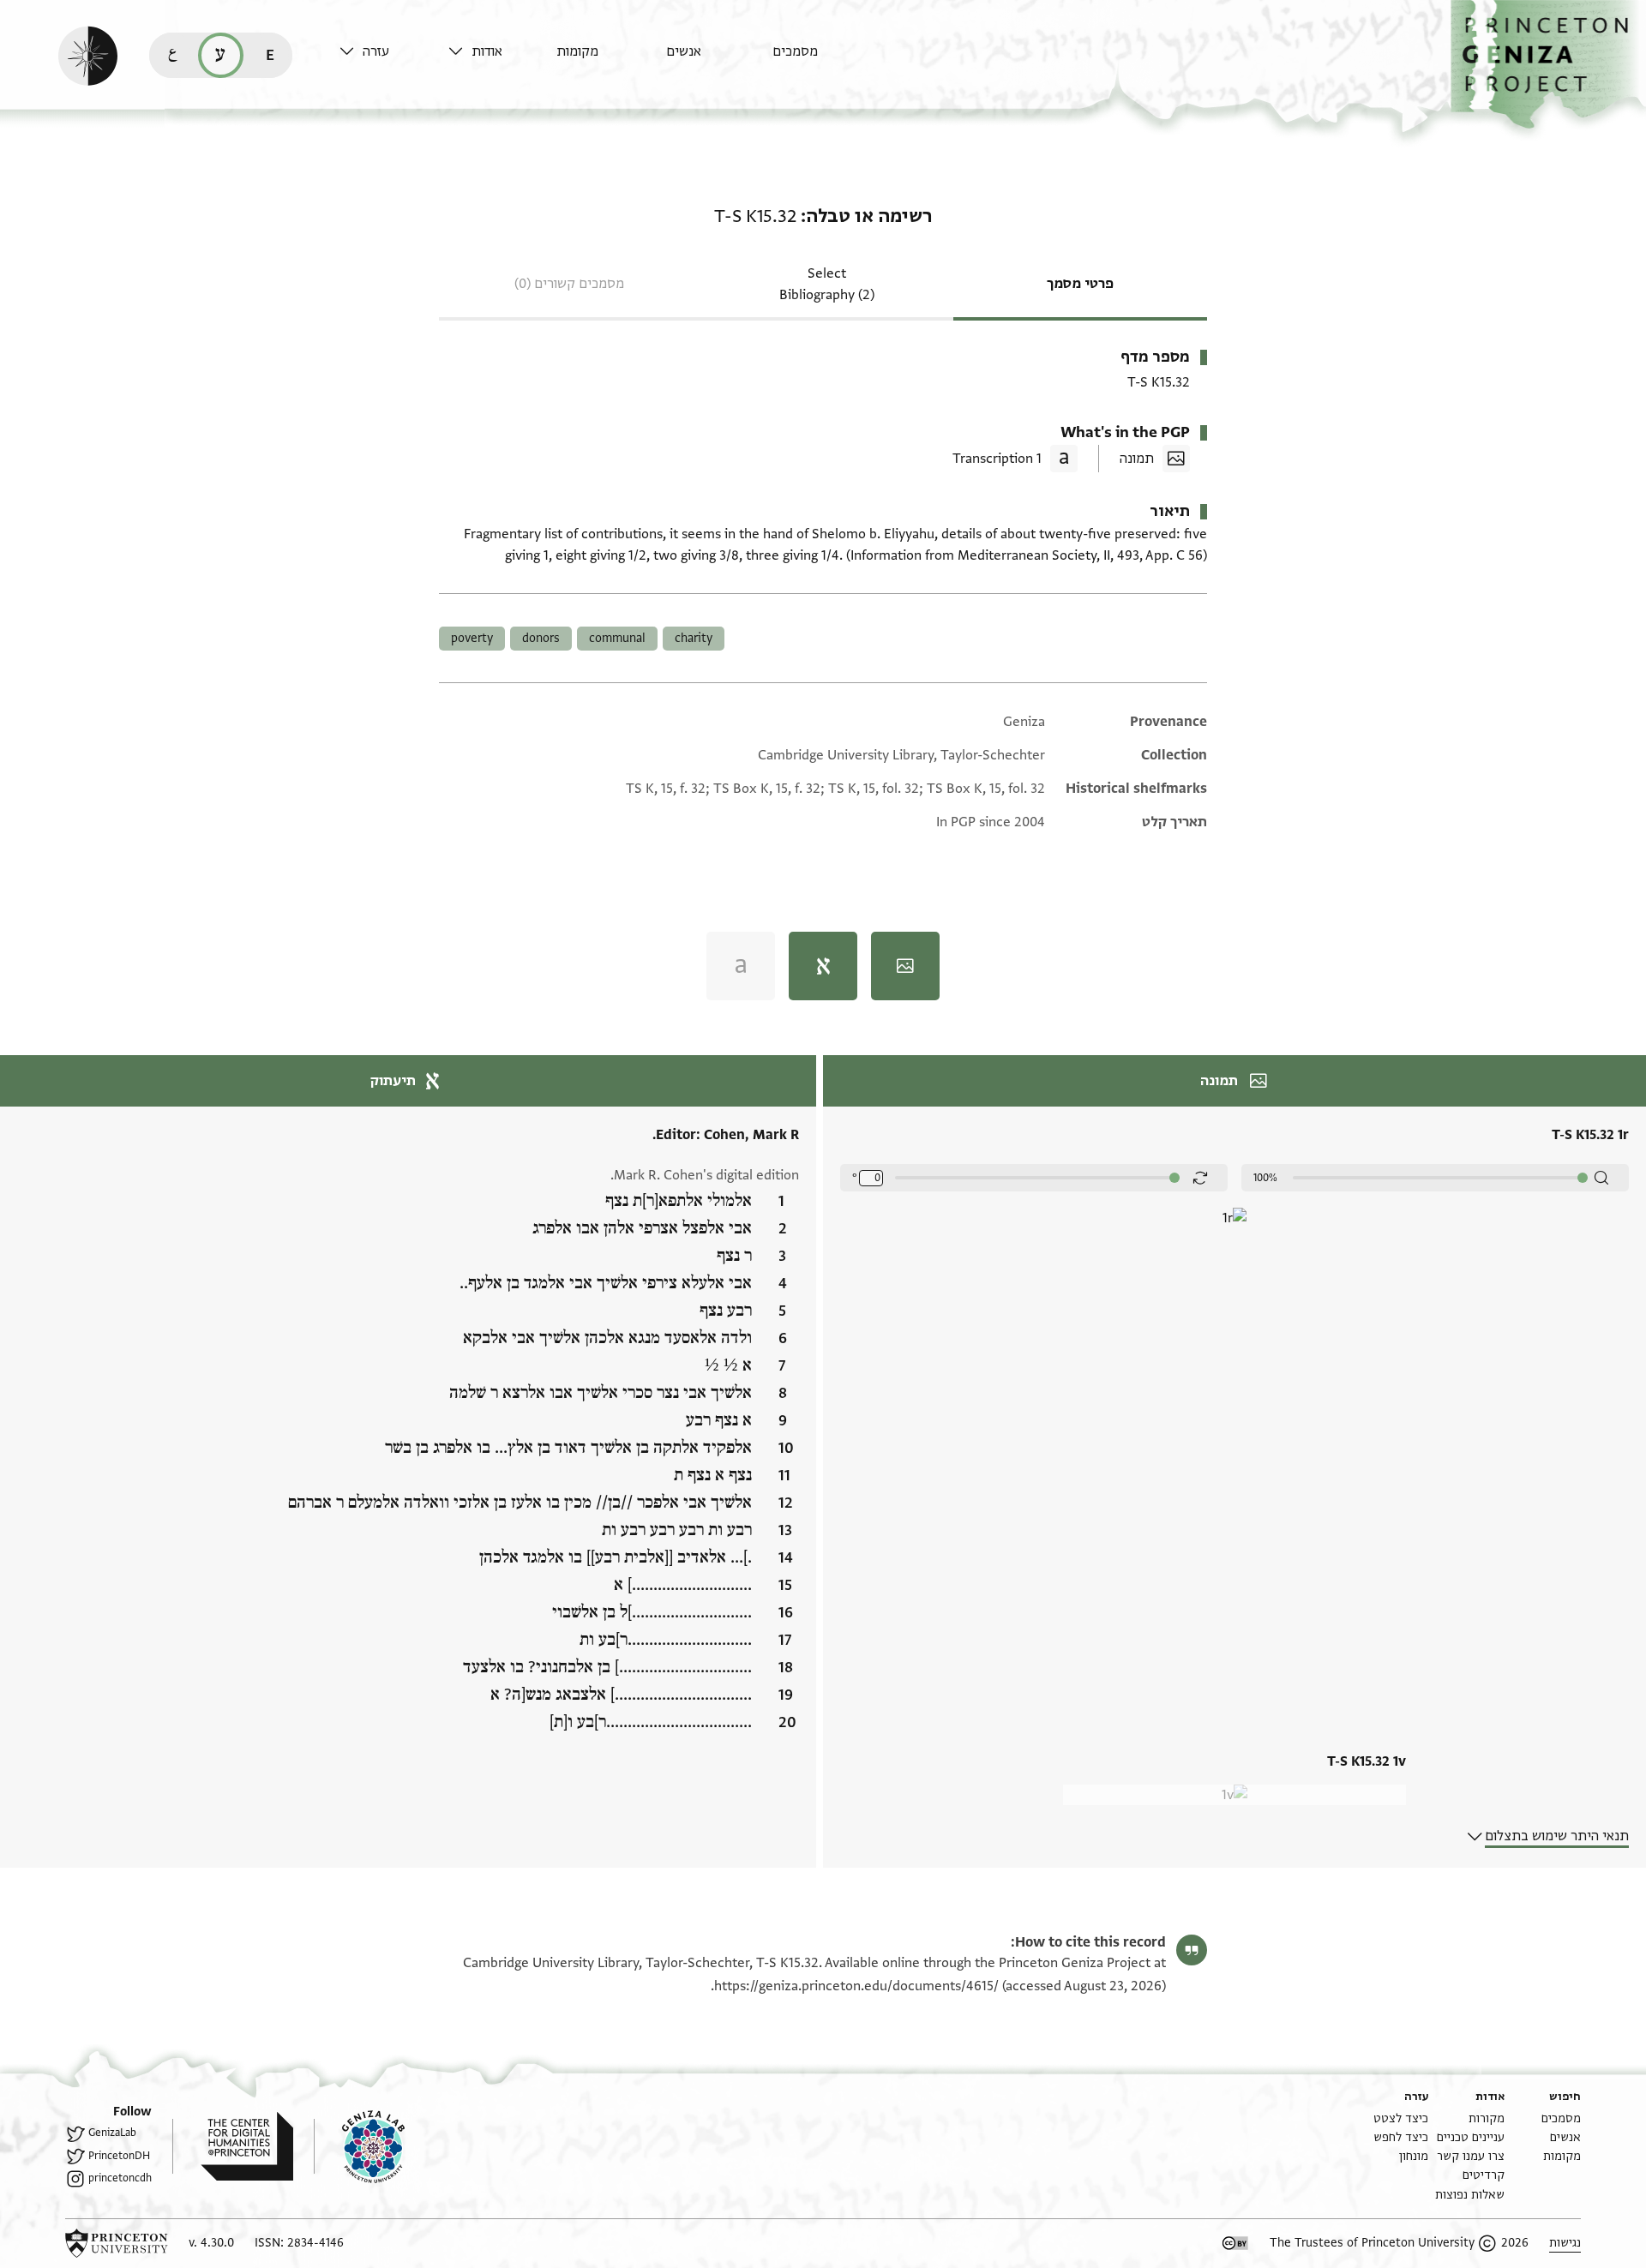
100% (1265, 1178)
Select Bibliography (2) (827, 284)
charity (694, 638)
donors (541, 638)
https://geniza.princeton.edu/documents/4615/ (856, 1986)
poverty (472, 638)
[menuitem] (823, 60)
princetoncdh (120, 2178)
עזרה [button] (376, 51)
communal (617, 638)
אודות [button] (487, 51)
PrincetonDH (119, 2156)
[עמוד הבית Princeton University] (117, 2243)
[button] (1548, 65)
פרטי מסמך (1080, 284)
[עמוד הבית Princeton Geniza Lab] (359, 2146)
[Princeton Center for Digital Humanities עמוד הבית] (233, 2146)
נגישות (1565, 2243)
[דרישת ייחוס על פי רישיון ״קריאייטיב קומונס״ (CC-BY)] (1235, 2243)
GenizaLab (112, 2133)
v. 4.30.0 (211, 2243)
